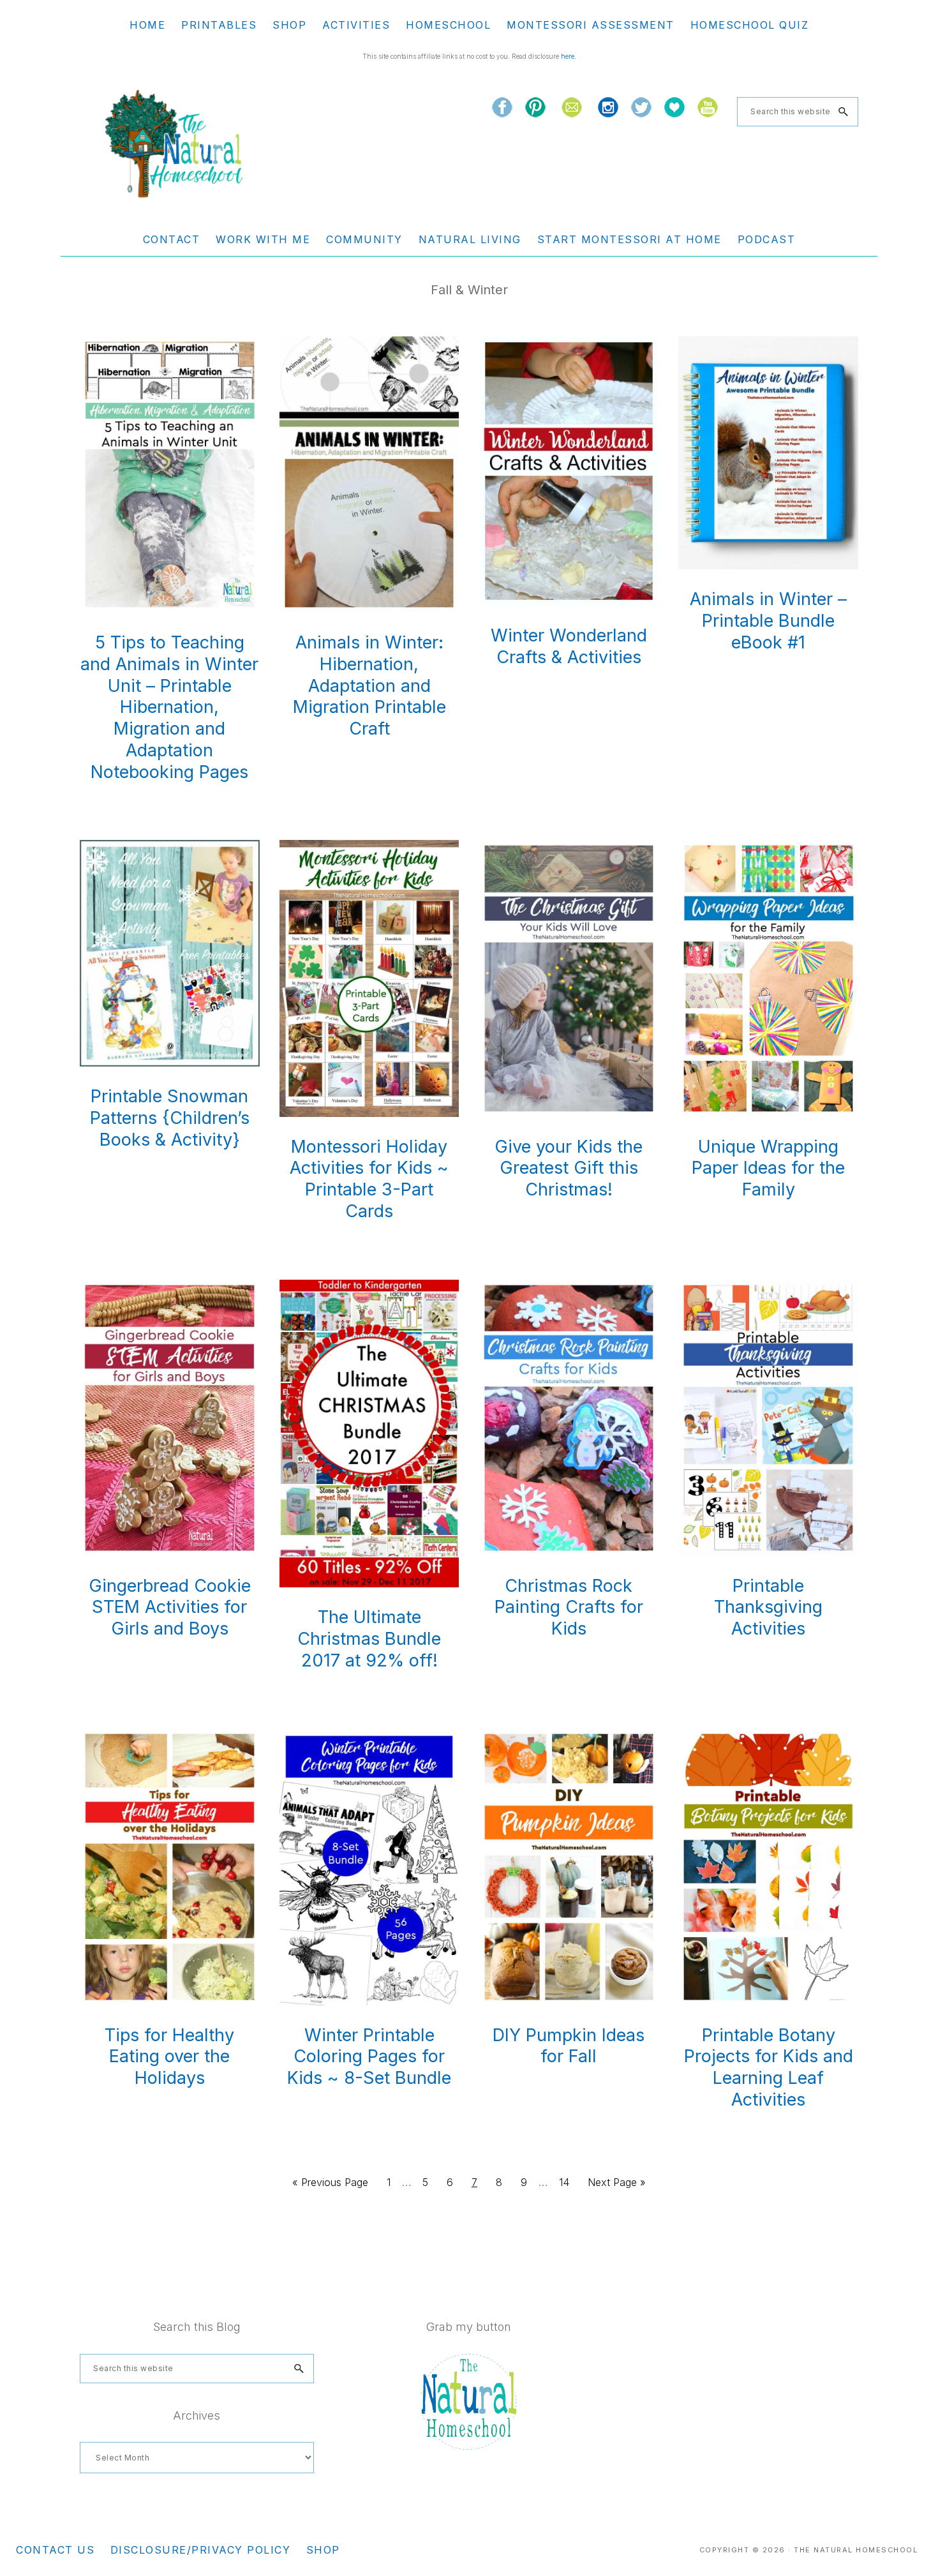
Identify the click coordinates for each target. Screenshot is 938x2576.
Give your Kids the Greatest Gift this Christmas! (569, 1168)
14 (568, 2182)
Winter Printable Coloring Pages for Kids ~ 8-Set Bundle (369, 2057)
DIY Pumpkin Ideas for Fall (569, 2046)
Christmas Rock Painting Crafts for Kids (569, 1607)
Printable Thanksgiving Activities (768, 1607)
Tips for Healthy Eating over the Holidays (169, 2057)
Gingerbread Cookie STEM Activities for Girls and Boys (170, 1607)
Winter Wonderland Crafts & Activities (569, 646)
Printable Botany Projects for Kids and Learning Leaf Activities (769, 2067)
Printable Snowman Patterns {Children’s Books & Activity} (170, 1118)
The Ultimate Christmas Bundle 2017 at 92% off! (369, 1639)
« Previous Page (330, 2186)
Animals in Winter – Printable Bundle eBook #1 (768, 621)
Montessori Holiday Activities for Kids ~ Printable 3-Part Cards (369, 1179)
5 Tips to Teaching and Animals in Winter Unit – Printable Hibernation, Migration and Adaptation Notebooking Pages (169, 707)
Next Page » (616, 2186)
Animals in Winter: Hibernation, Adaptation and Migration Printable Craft (369, 685)
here (568, 56)
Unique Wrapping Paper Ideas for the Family (768, 1168)
